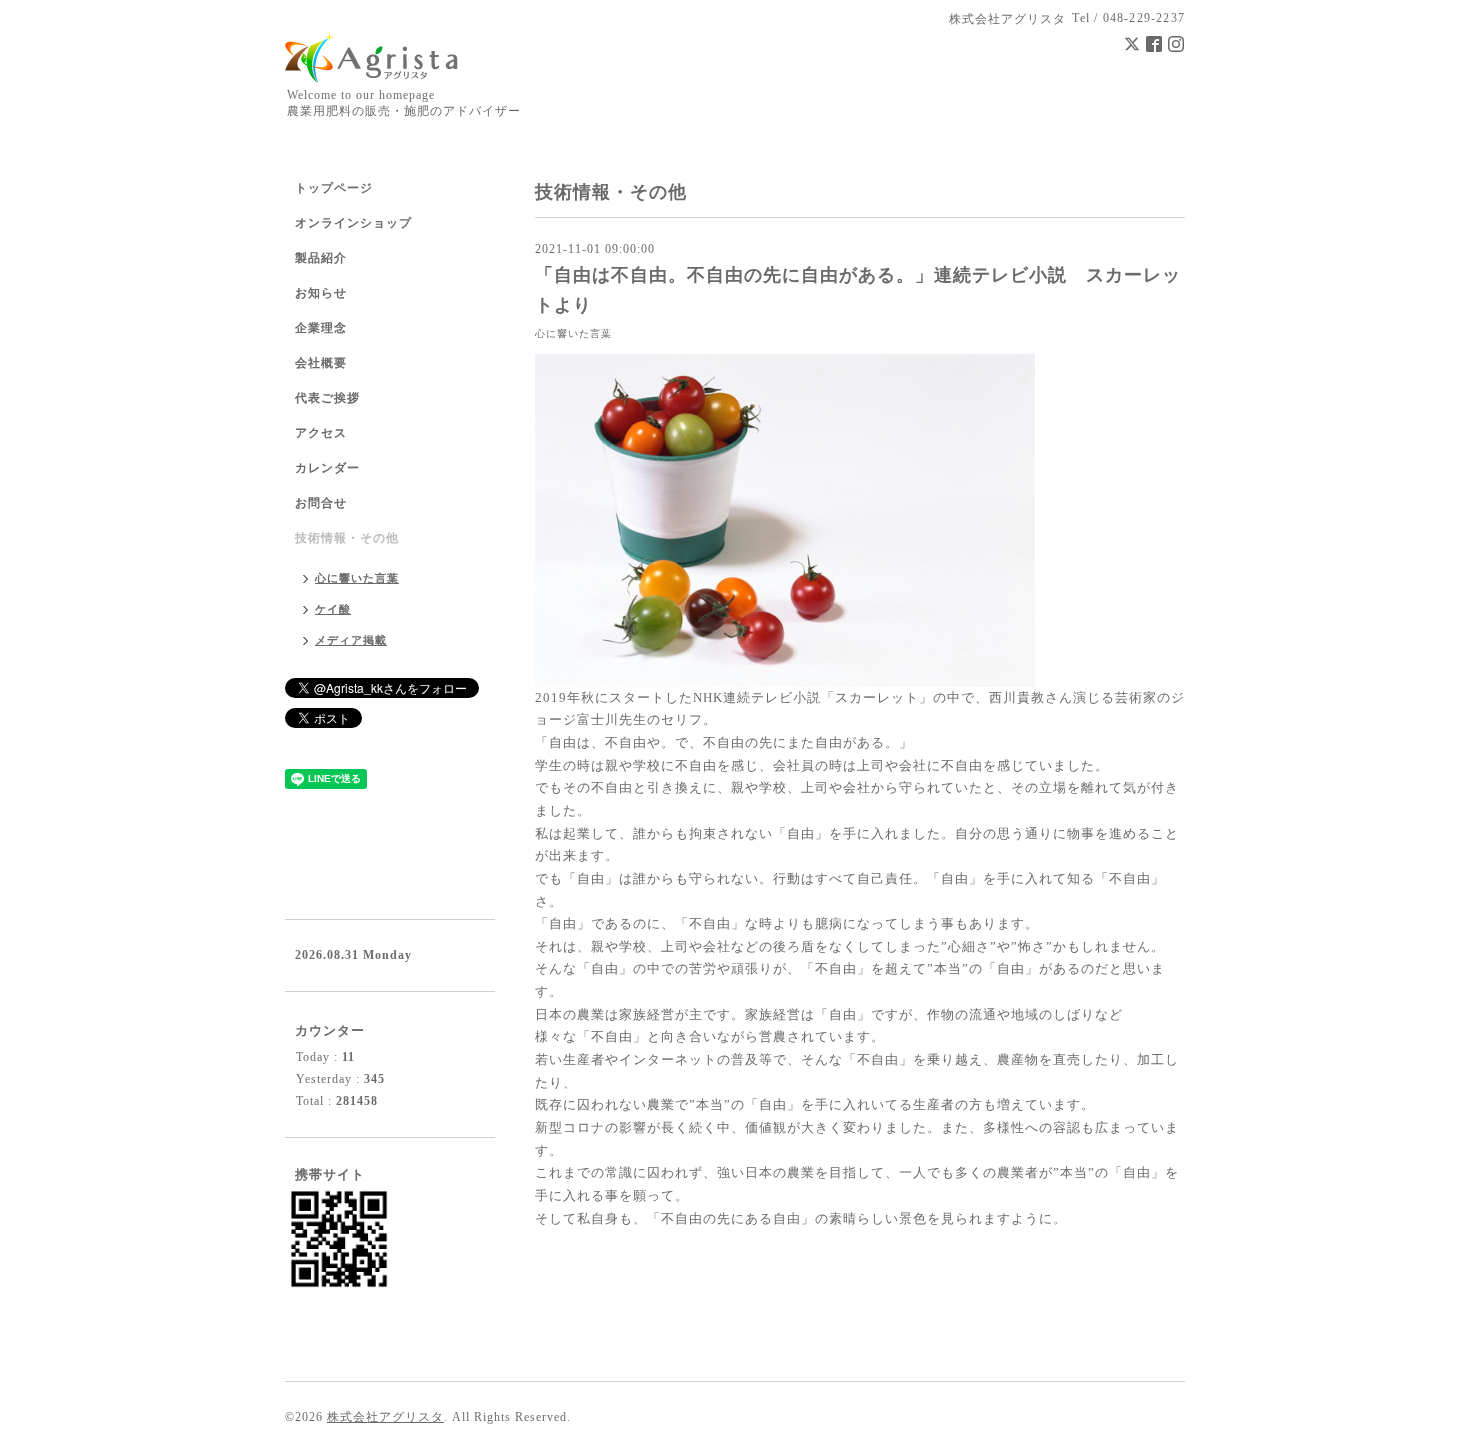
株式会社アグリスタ (385, 1417)
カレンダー (327, 468)
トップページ (334, 188)
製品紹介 (321, 258)
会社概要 (321, 363)
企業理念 (321, 328)
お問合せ (321, 503)
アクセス (321, 433)
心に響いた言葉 (573, 333)
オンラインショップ (353, 223)
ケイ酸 (333, 609)
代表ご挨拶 (327, 398)
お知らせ (321, 293)
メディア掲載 (351, 640)
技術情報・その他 (347, 538)
